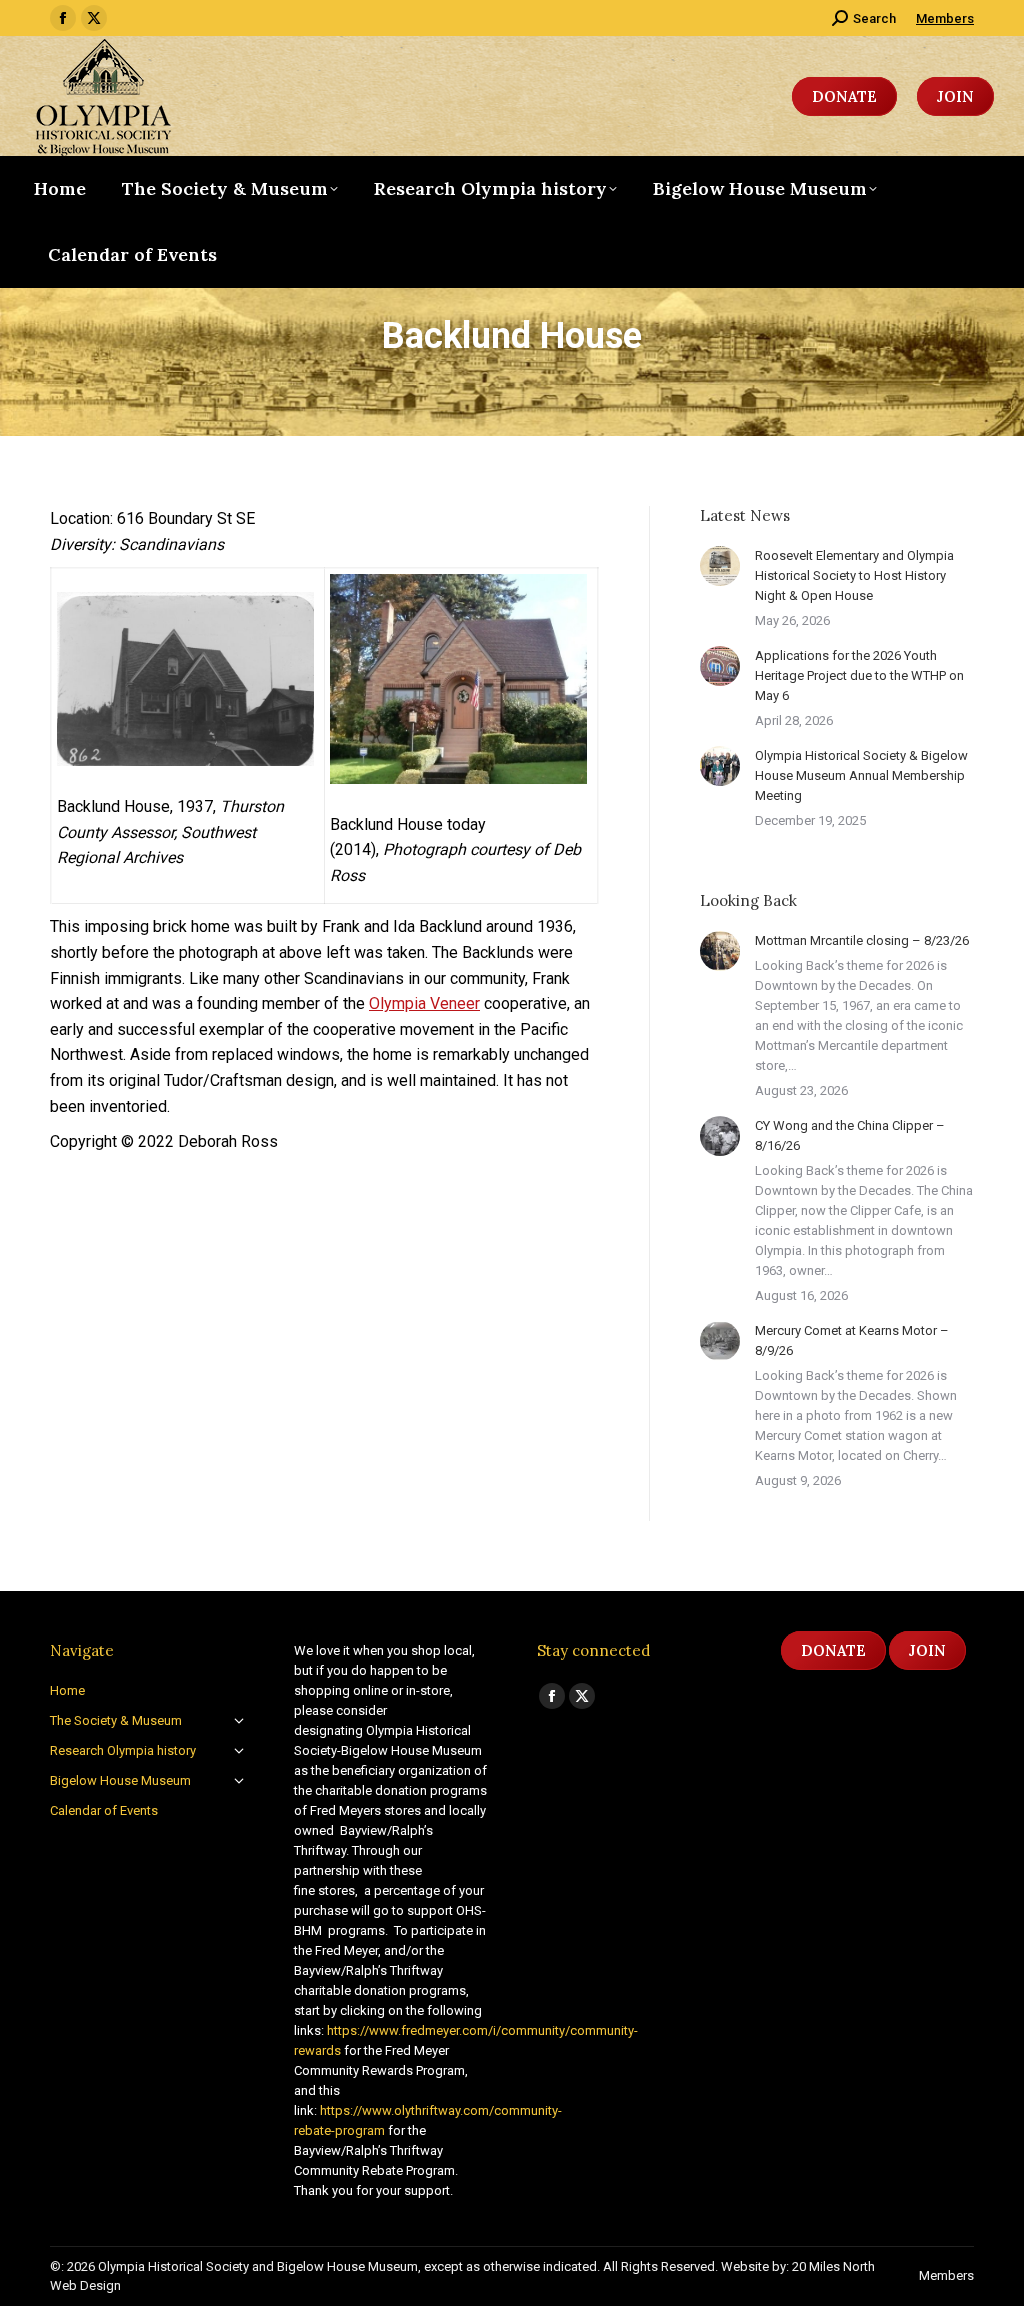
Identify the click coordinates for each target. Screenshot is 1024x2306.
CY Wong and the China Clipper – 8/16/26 (850, 1135)
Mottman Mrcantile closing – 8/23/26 (862, 940)
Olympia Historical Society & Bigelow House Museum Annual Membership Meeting (861, 775)
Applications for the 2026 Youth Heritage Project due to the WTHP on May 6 (859, 675)
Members (945, 18)
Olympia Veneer (424, 1003)
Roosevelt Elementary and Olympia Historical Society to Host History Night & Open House (854, 575)
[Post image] (720, 566)
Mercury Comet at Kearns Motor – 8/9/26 (852, 1340)
